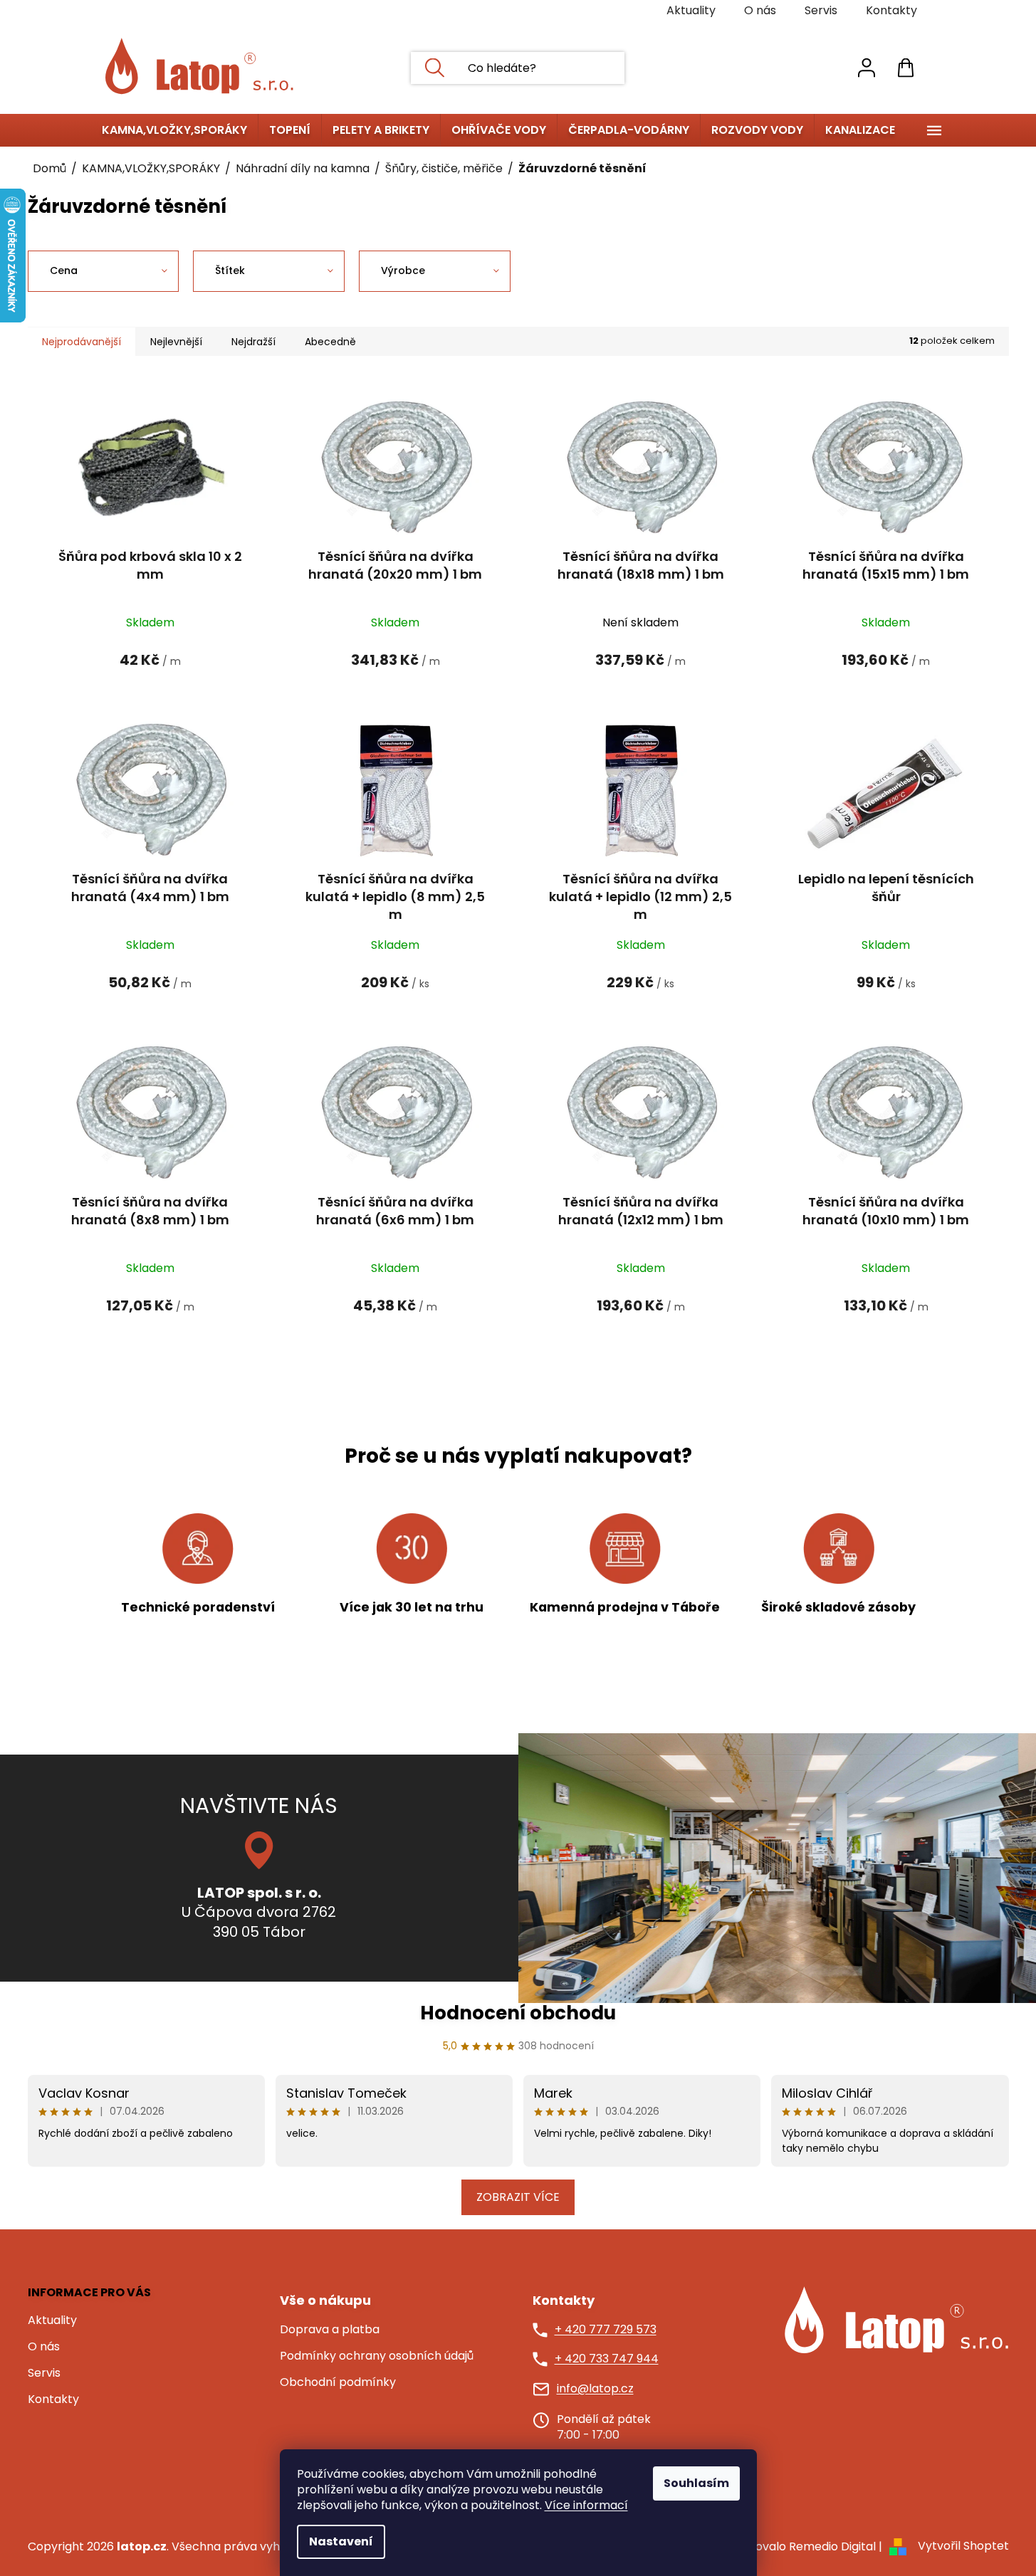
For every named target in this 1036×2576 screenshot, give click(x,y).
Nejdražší (253, 342)
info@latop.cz (595, 2389)
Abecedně (330, 342)
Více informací (586, 2505)
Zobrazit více (518, 2197)
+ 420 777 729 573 (606, 2330)
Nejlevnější (176, 342)
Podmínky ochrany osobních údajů (377, 2356)
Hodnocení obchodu (518, 2013)
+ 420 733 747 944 (607, 2359)
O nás (760, 10)
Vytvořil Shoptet (963, 2546)
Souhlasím (696, 2483)
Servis (821, 10)
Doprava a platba (330, 2330)
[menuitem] (174, 130)
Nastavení (341, 2541)
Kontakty (891, 10)
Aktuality (691, 10)
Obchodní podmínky (338, 2382)
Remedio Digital (832, 2546)
